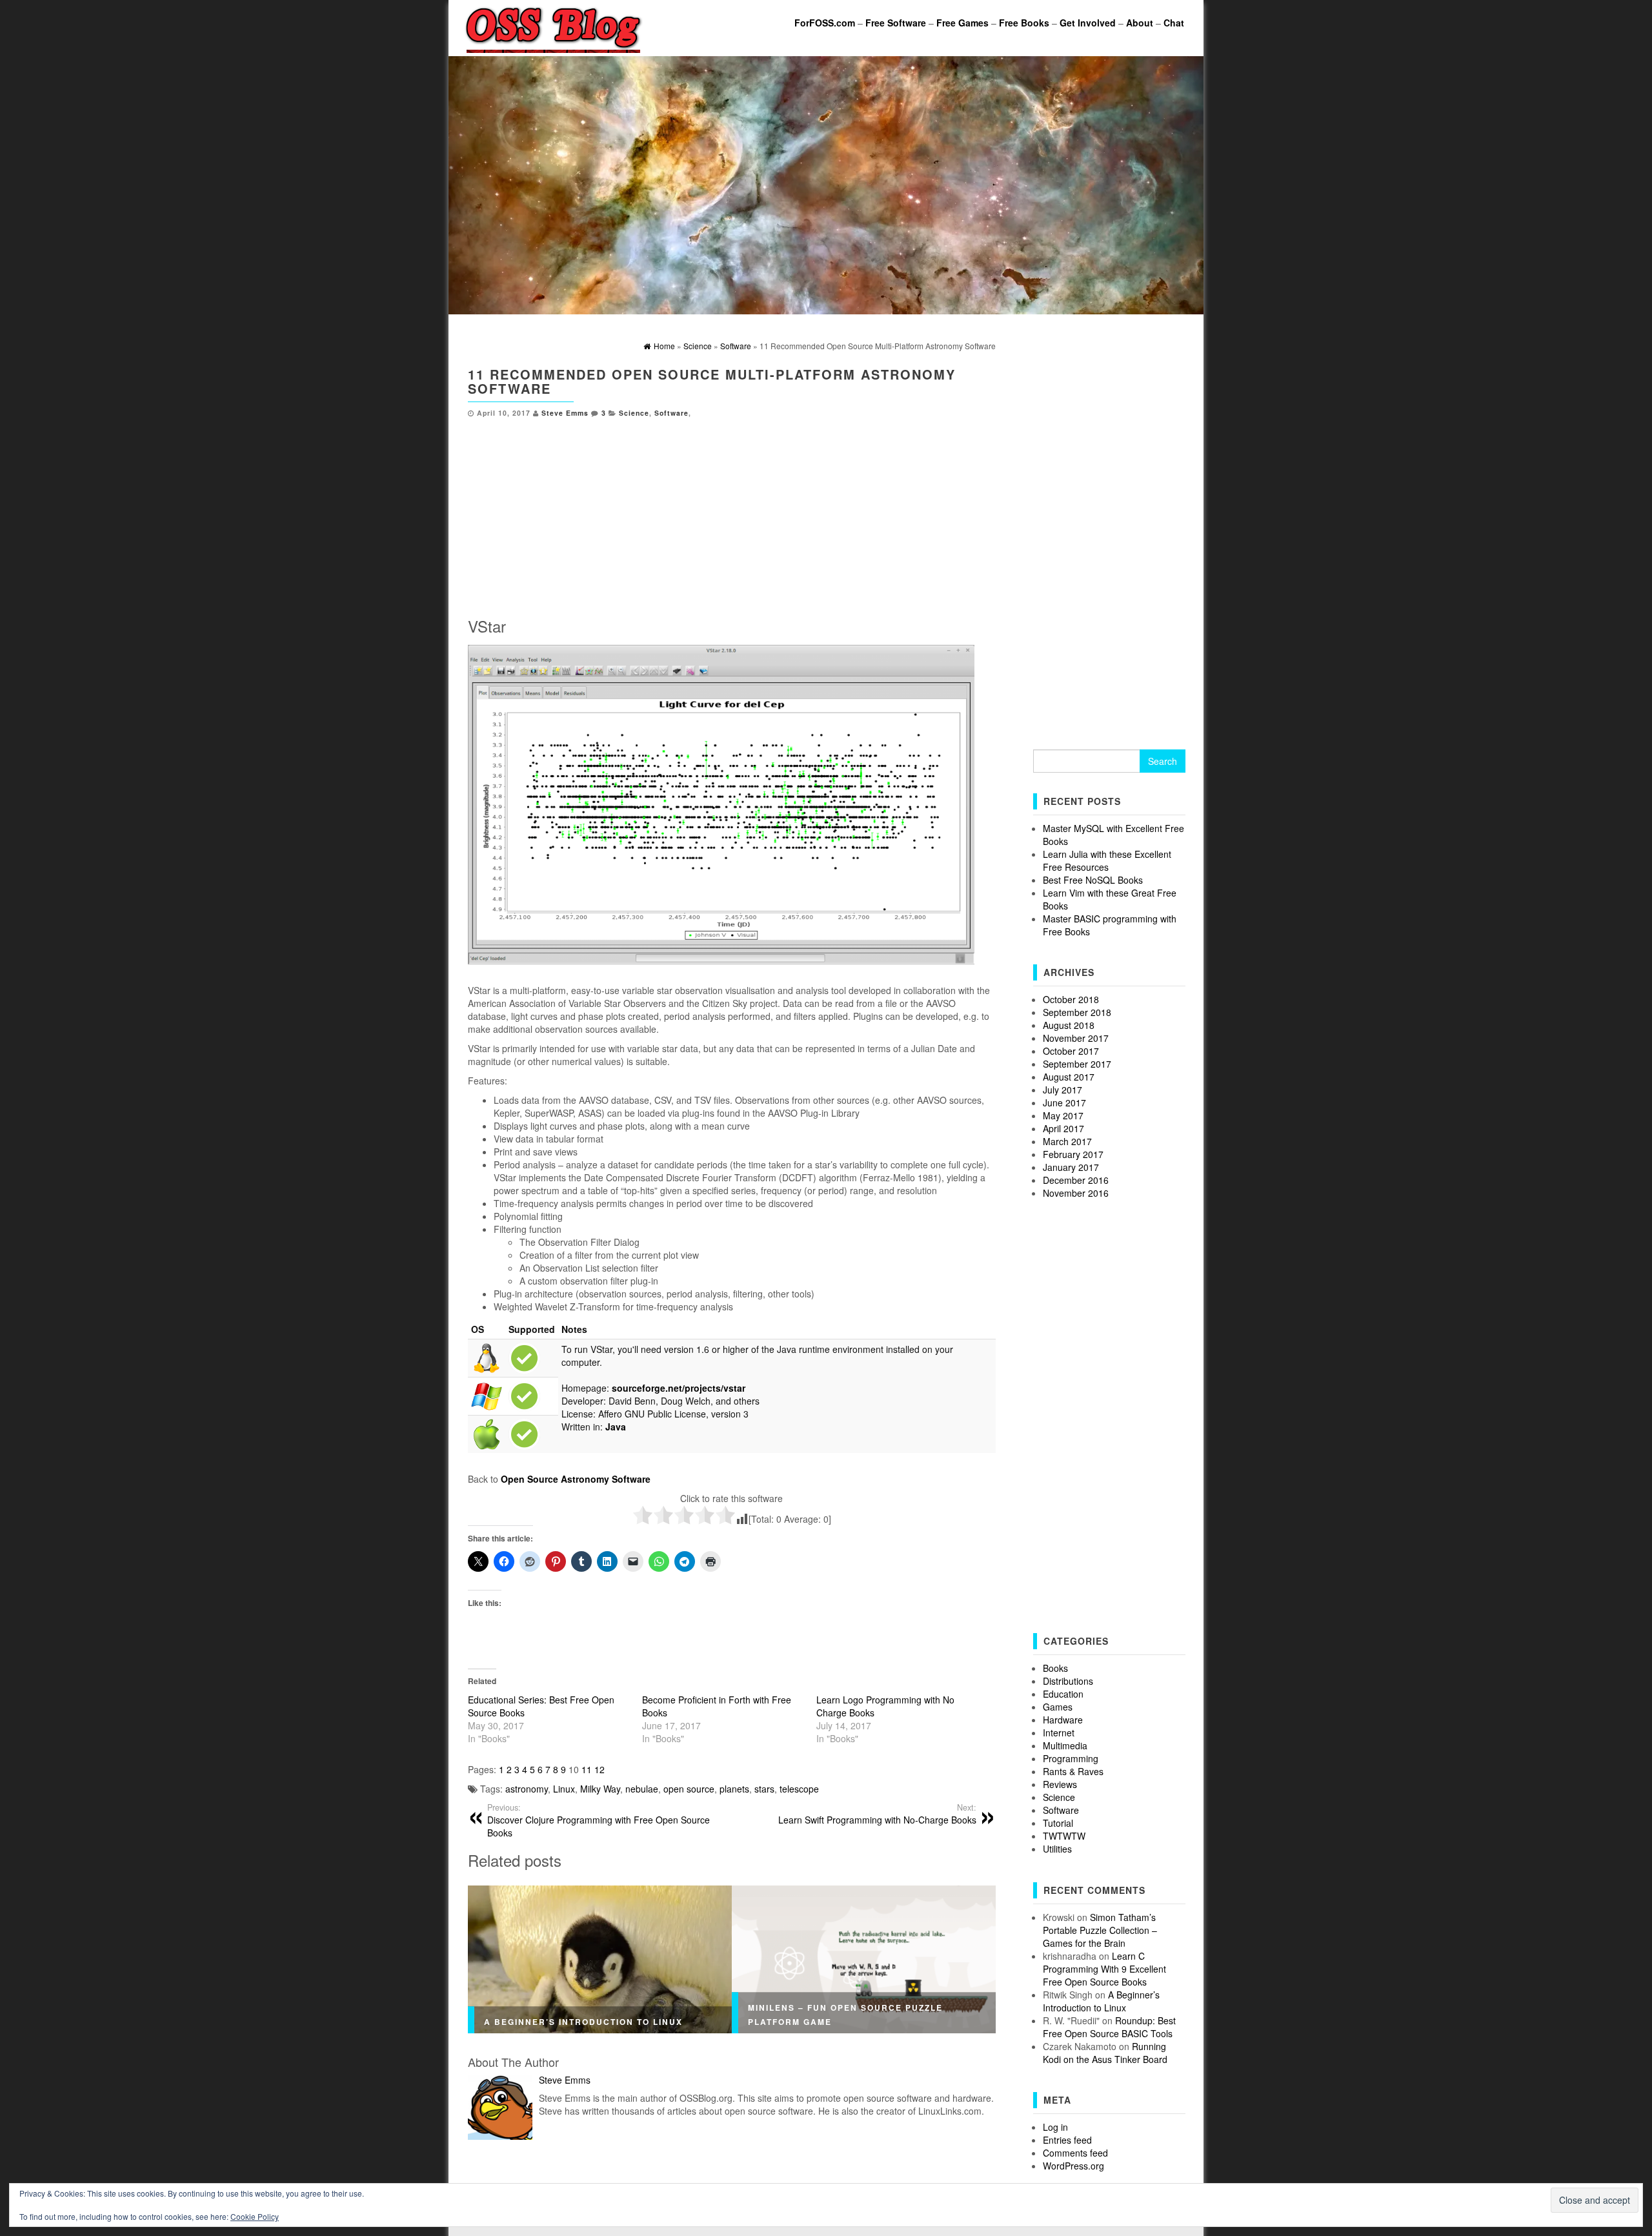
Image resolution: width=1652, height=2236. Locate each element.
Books (1055, 1668)
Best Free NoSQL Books (1093, 880)
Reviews (1060, 1784)
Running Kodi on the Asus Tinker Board (1105, 2053)
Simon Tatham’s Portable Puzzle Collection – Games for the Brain (1100, 1930)
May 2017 (1063, 1115)
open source (689, 1789)
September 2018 (1077, 1012)
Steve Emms (565, 413)
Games (1058, 1707)
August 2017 (1069, 1077)
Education (1063, 1694)
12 (599, 1769)
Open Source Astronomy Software (576, 1479)
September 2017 (1077, 1064)
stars (764, 1789)
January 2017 (1071, 1167)
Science (634, 413)
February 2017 (1073, 1154)
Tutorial (1058, 1823)
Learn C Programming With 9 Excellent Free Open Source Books (1104, 1969)
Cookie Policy (255, 2216)
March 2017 (1067, 1141)
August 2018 (1069, 1025)
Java (616, 1427)
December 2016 (1076, 1180)
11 (587, 1769)
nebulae (642, 1789)
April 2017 (1063, 1128)
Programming (1071, 1758)
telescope (799, 1789)
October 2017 (1071, 1051)
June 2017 (1064, 1103)
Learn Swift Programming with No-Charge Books (877, 1814)
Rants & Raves (1073, 1771)
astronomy (527, 1789)
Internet (1059, 1733)
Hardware (1063, 1720)
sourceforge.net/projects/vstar (679, 1388)
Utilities (1057, 1849)
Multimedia (1065, 1745)
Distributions (1068, 1681)
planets (734, 1789)
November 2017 (1076, 1038)
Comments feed (1075, 2153)
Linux (564, 1789)
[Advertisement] (732, 514)
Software (671, 413)
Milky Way (600, 1789)
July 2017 (1063, 1090)
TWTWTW (1064, 1836)
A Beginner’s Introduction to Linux (583, 2022)
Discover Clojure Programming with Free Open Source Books (599, 1820)
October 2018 (1071, 999)
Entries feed (1067, 2140)
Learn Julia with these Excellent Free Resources (1107, 860)
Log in (1055, 2127)
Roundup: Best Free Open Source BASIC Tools (1109, 2027)
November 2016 (1076, 1193)
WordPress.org (1073, 2166)
